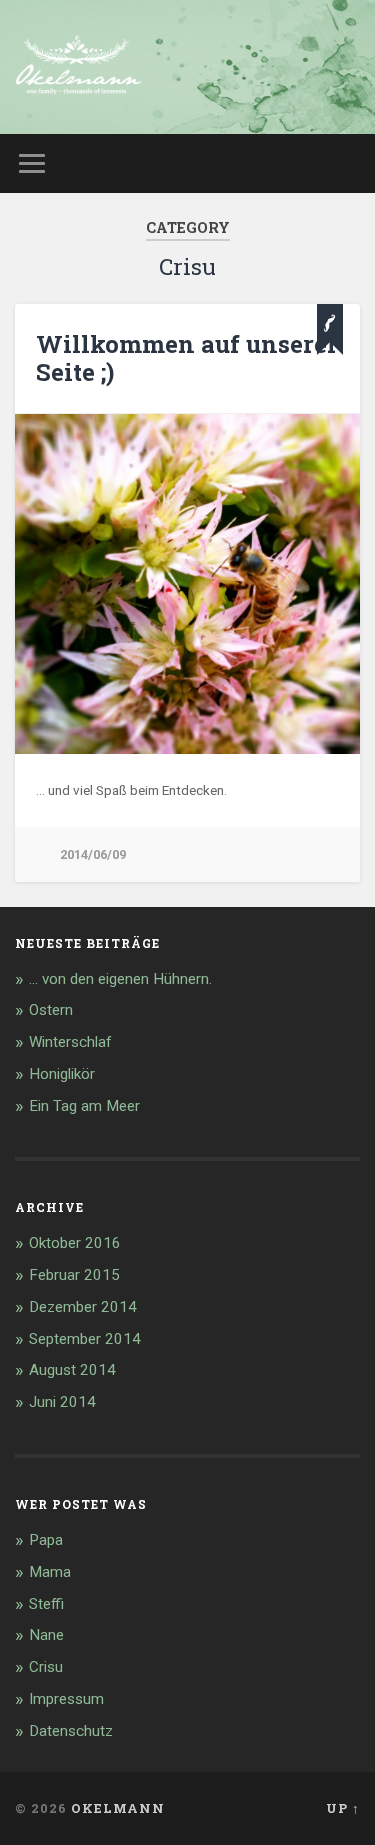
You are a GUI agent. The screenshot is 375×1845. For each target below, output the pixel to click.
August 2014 (72, 1370)
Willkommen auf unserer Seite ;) (187, 358)
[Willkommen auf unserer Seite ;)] (187, 584)
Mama (50, 1572)
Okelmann (118, 1808)
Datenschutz (71, 1731)
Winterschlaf (70, 1042)
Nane (46, 1635)
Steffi (46, 1604)
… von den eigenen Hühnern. (120, 979)
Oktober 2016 (75, 1243)
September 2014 (85, 1339)
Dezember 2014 (83, 1307)
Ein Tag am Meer (84, 1106)
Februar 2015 (74, 1275)
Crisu (46, 1667)
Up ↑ (343, 1808)
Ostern (51, 1010)
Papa (46, 1540)
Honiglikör (62, 1074)
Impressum (66, 1699)
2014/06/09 (93, 854)
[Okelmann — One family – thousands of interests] (78, 67)
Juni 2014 (62, 1402)
